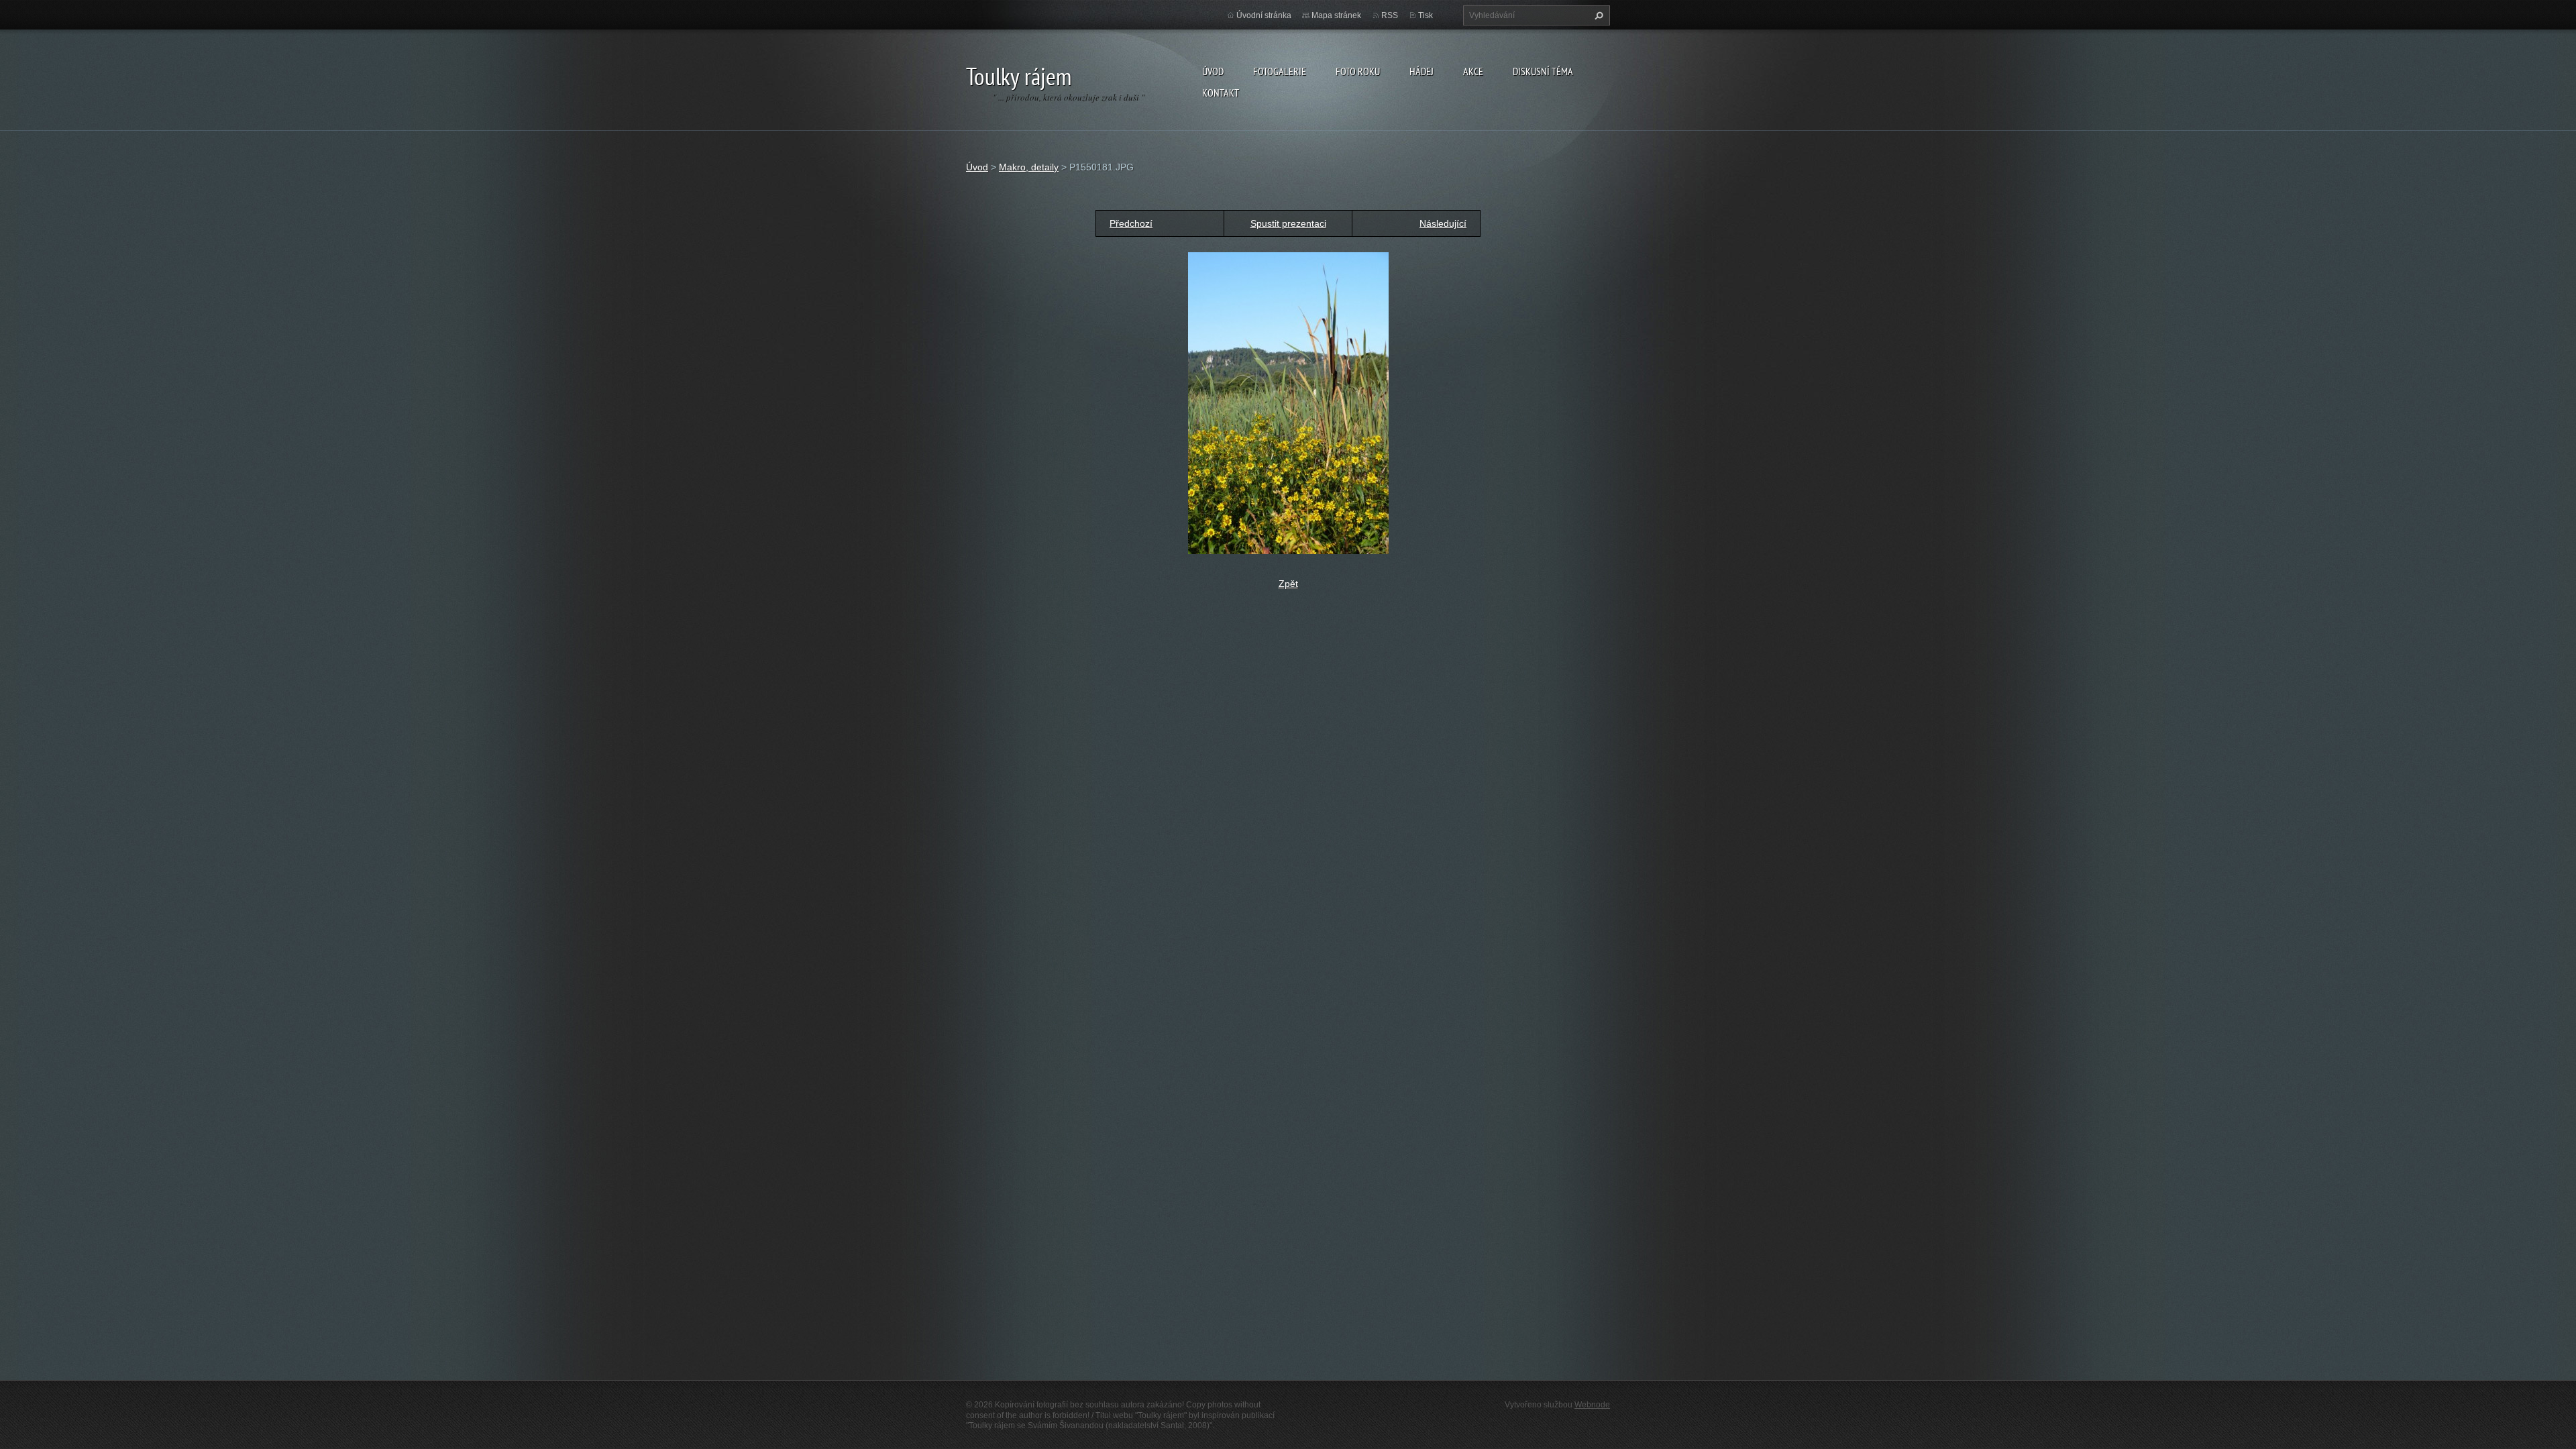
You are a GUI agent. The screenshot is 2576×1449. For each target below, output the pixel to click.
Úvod (1213, 71)
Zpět (1288, 584)
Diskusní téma (1543, 71)
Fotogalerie (1280, 71)
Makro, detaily (1029, 167)
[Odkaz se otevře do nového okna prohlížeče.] (1288, 402)
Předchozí (1131, 223)
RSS (1390, 15)
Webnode (1592, 1405)
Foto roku (1358, 71)
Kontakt (1221, 93)
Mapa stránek (1336, 15)
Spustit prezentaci (1288, 223)
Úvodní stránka (1264, 15)
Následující (1443, 223)
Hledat (1597, 15)
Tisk (1426, 15)
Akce (1473, 71)
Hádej (1421, 71)
